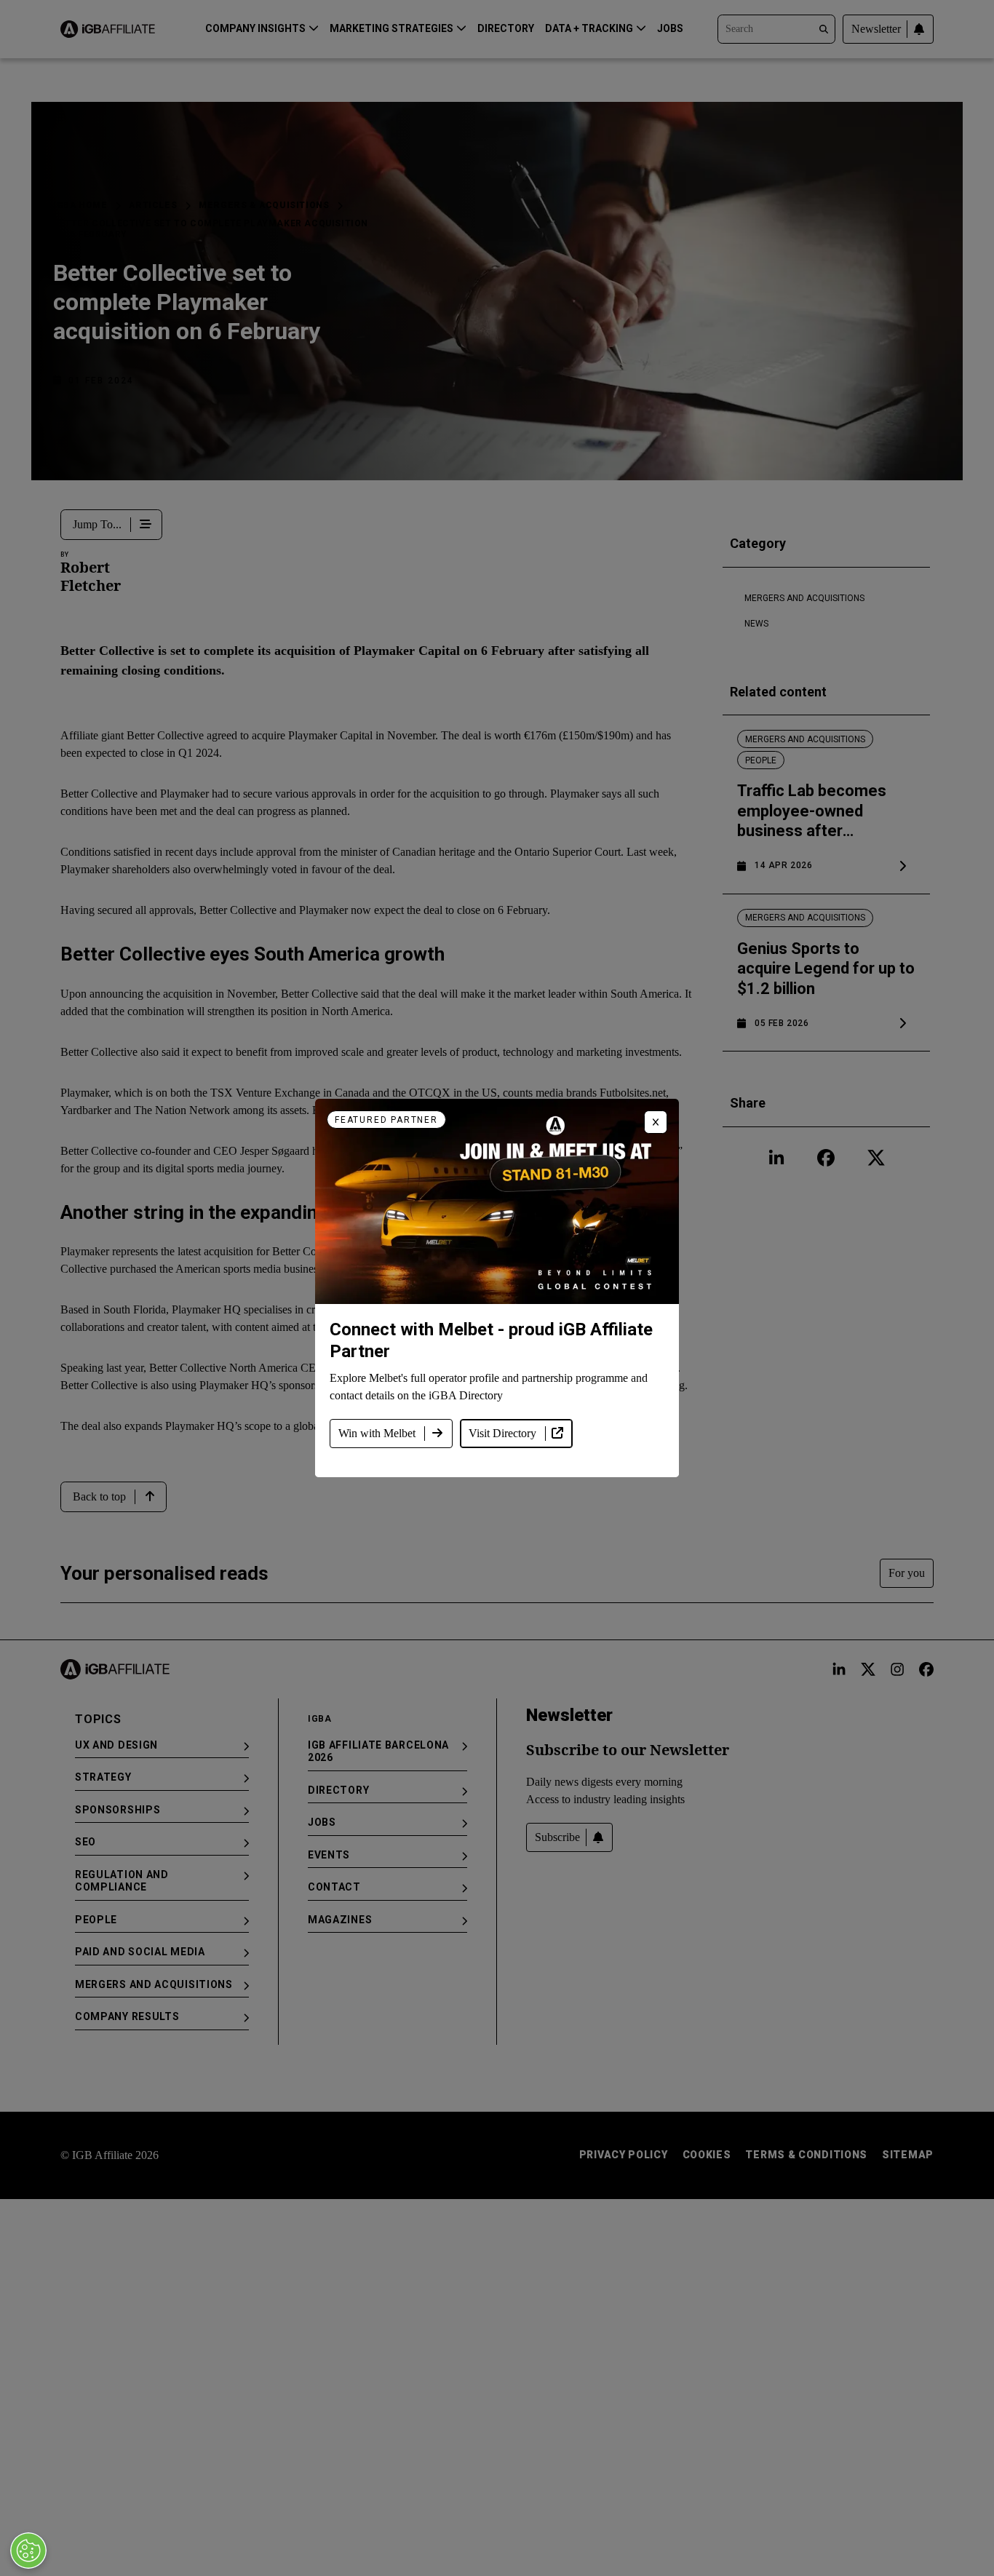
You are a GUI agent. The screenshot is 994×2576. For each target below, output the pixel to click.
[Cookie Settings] (28, 2551)
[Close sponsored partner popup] (656, 1122)
